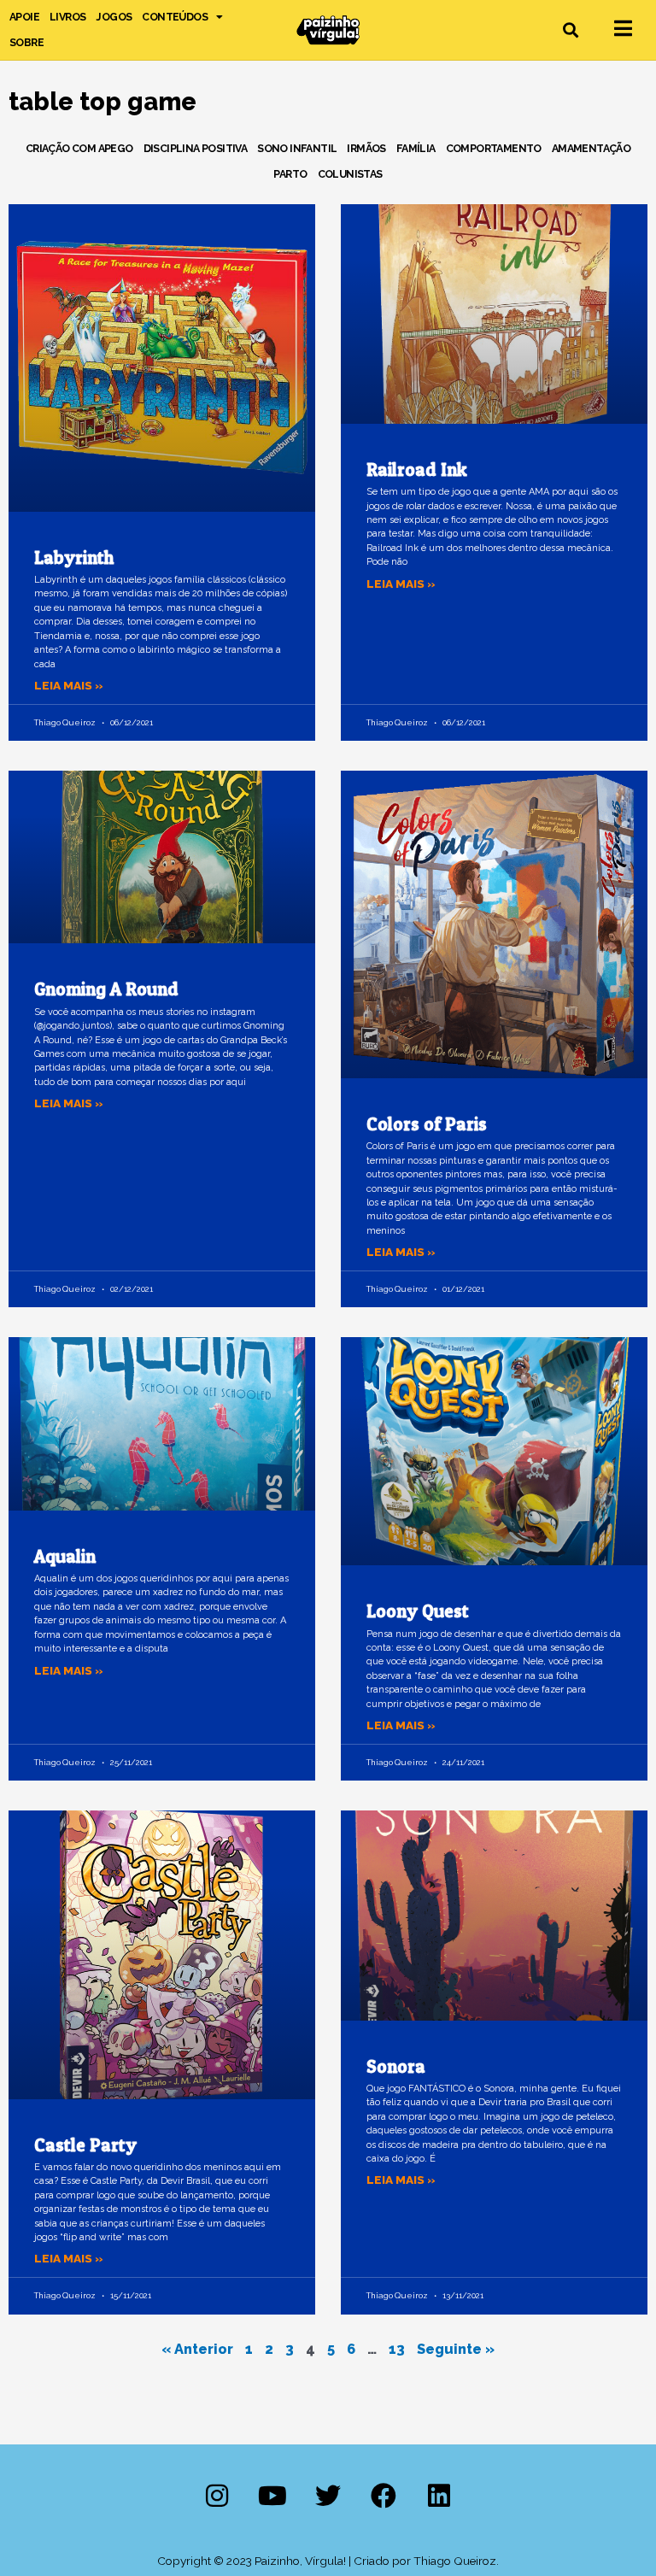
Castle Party (85, 2145)
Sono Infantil (297, 148)
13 (397, 2349)
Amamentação (591, 148)
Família (416, 148)
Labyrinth (74, 557)
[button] (571, 30)
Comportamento (494, 148)
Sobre (26, 42)
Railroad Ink (417, 469)
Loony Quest (418, 1611)
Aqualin (65, 1556)
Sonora (396, 2066)
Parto (290, 174)
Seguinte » (456, 2349)
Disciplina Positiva (196, 148)
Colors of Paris (427, 1124)
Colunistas (350, 174)
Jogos (114, 17)
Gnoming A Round (106, 989)
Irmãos (366, 148)
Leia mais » (69, 685)
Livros (67, 17)
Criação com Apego (79, 148)
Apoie (24, 17)
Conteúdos (175, 17)
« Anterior (197, 2349)
